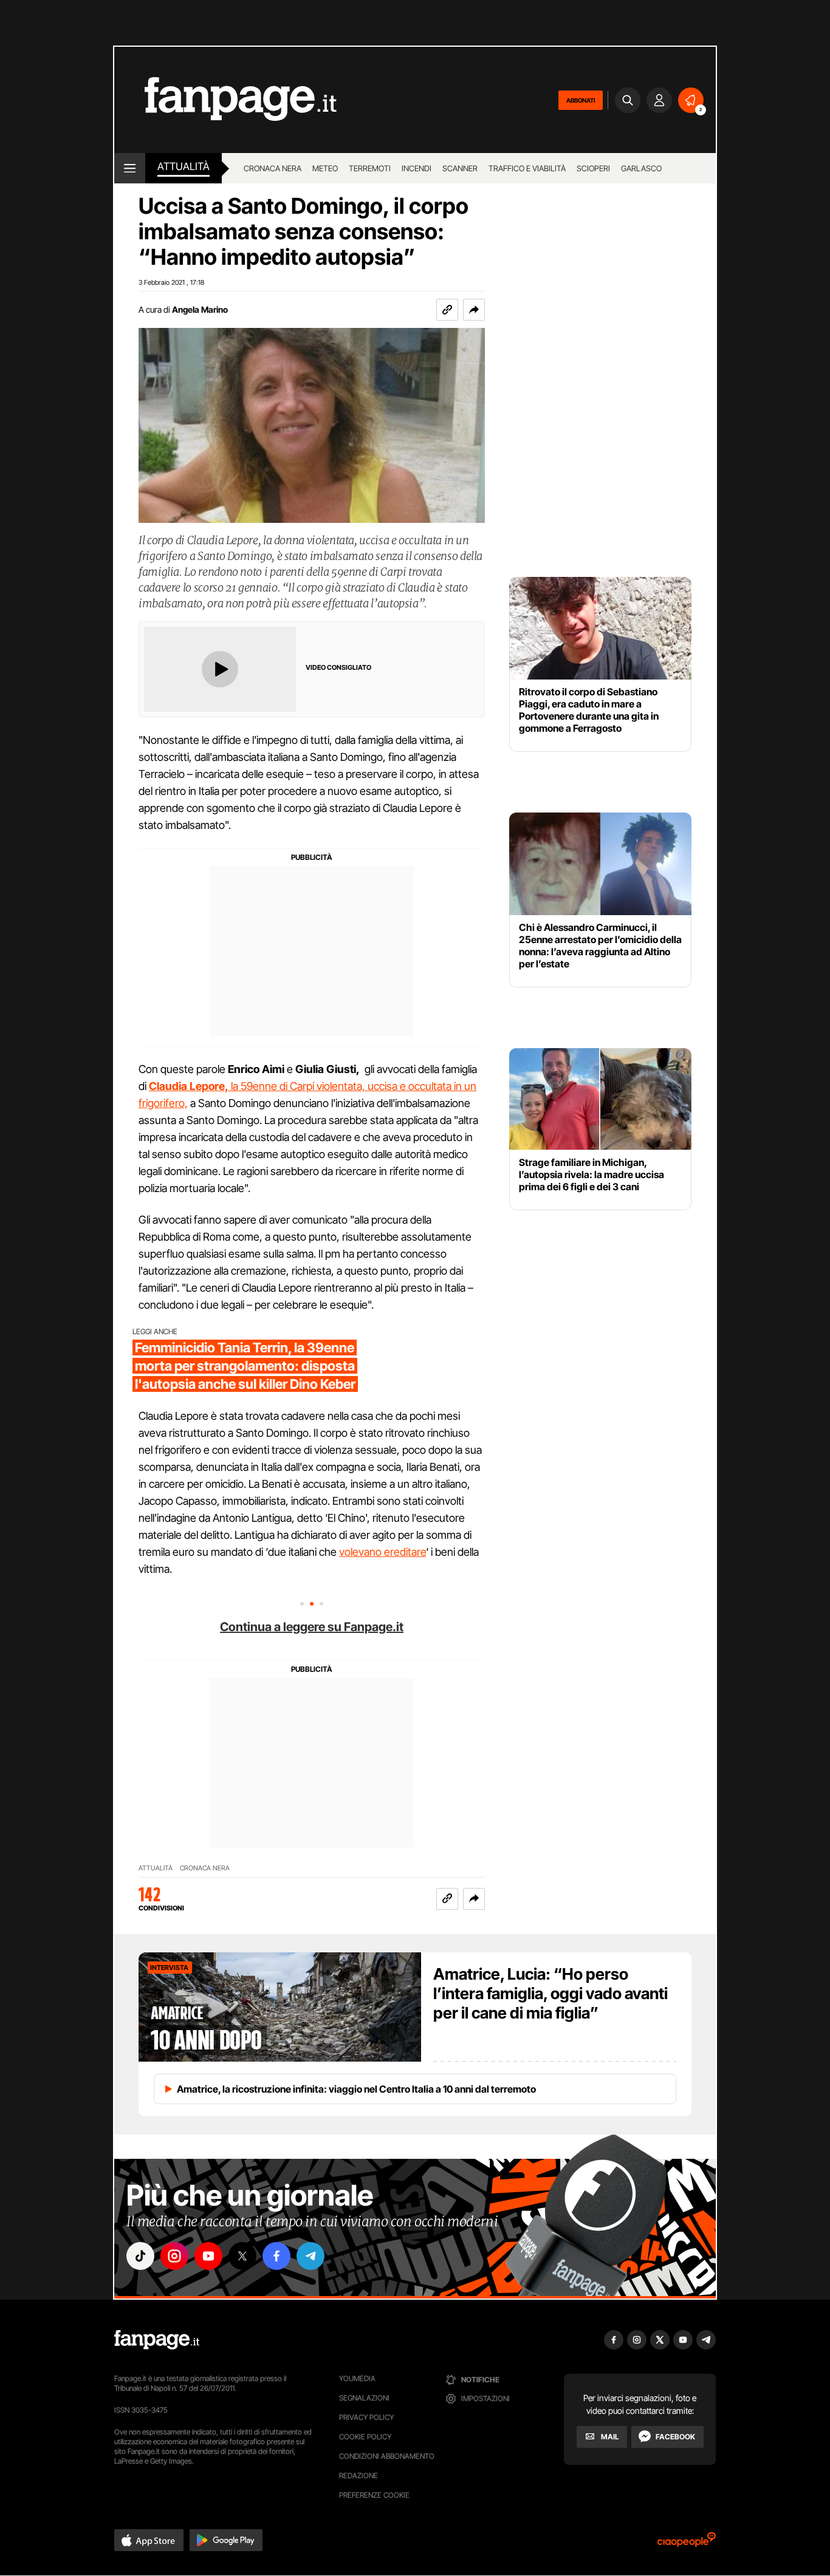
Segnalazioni (364, 2398)
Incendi (417, 168)
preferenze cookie (374, 2495)
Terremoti (370, 168)
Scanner (460, 168)
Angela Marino (200, 309)
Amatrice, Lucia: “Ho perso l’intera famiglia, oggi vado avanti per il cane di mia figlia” (550, 1993)
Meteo (325, 168)
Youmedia (357, 2378)
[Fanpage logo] (225, 100)
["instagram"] (174, 2256)
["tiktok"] (140, 2256)
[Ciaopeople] (687, 2544)
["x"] (242, 2256)
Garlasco (641, 168)
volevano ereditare (382, 1552)
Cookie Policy (365, 2437)
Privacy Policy (366, 2417)
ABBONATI (581, 100)
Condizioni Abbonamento (387, 2456)
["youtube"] (208, 2256)
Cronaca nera (273, 168)
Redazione (358, 2475)
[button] (474, 310)
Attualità (183, 166)
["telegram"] (310, 2256)
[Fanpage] (157, 2340)
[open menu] (130, 168)
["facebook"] (276, 2256)
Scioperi (593, 168)
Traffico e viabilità (527, 168)
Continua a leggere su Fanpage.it (312, 1627)
